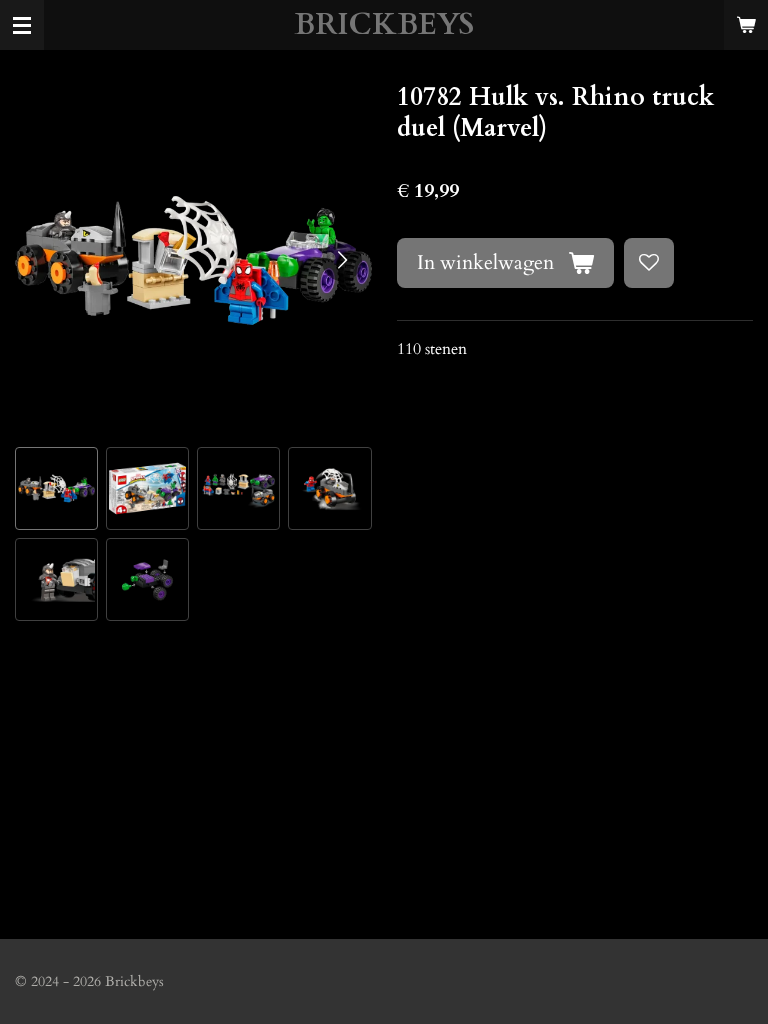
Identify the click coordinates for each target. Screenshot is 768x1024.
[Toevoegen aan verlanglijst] (649, 263)
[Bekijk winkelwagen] (746, 25)
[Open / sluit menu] (22, 25)
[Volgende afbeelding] (342, 261)
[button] (56, 488)
